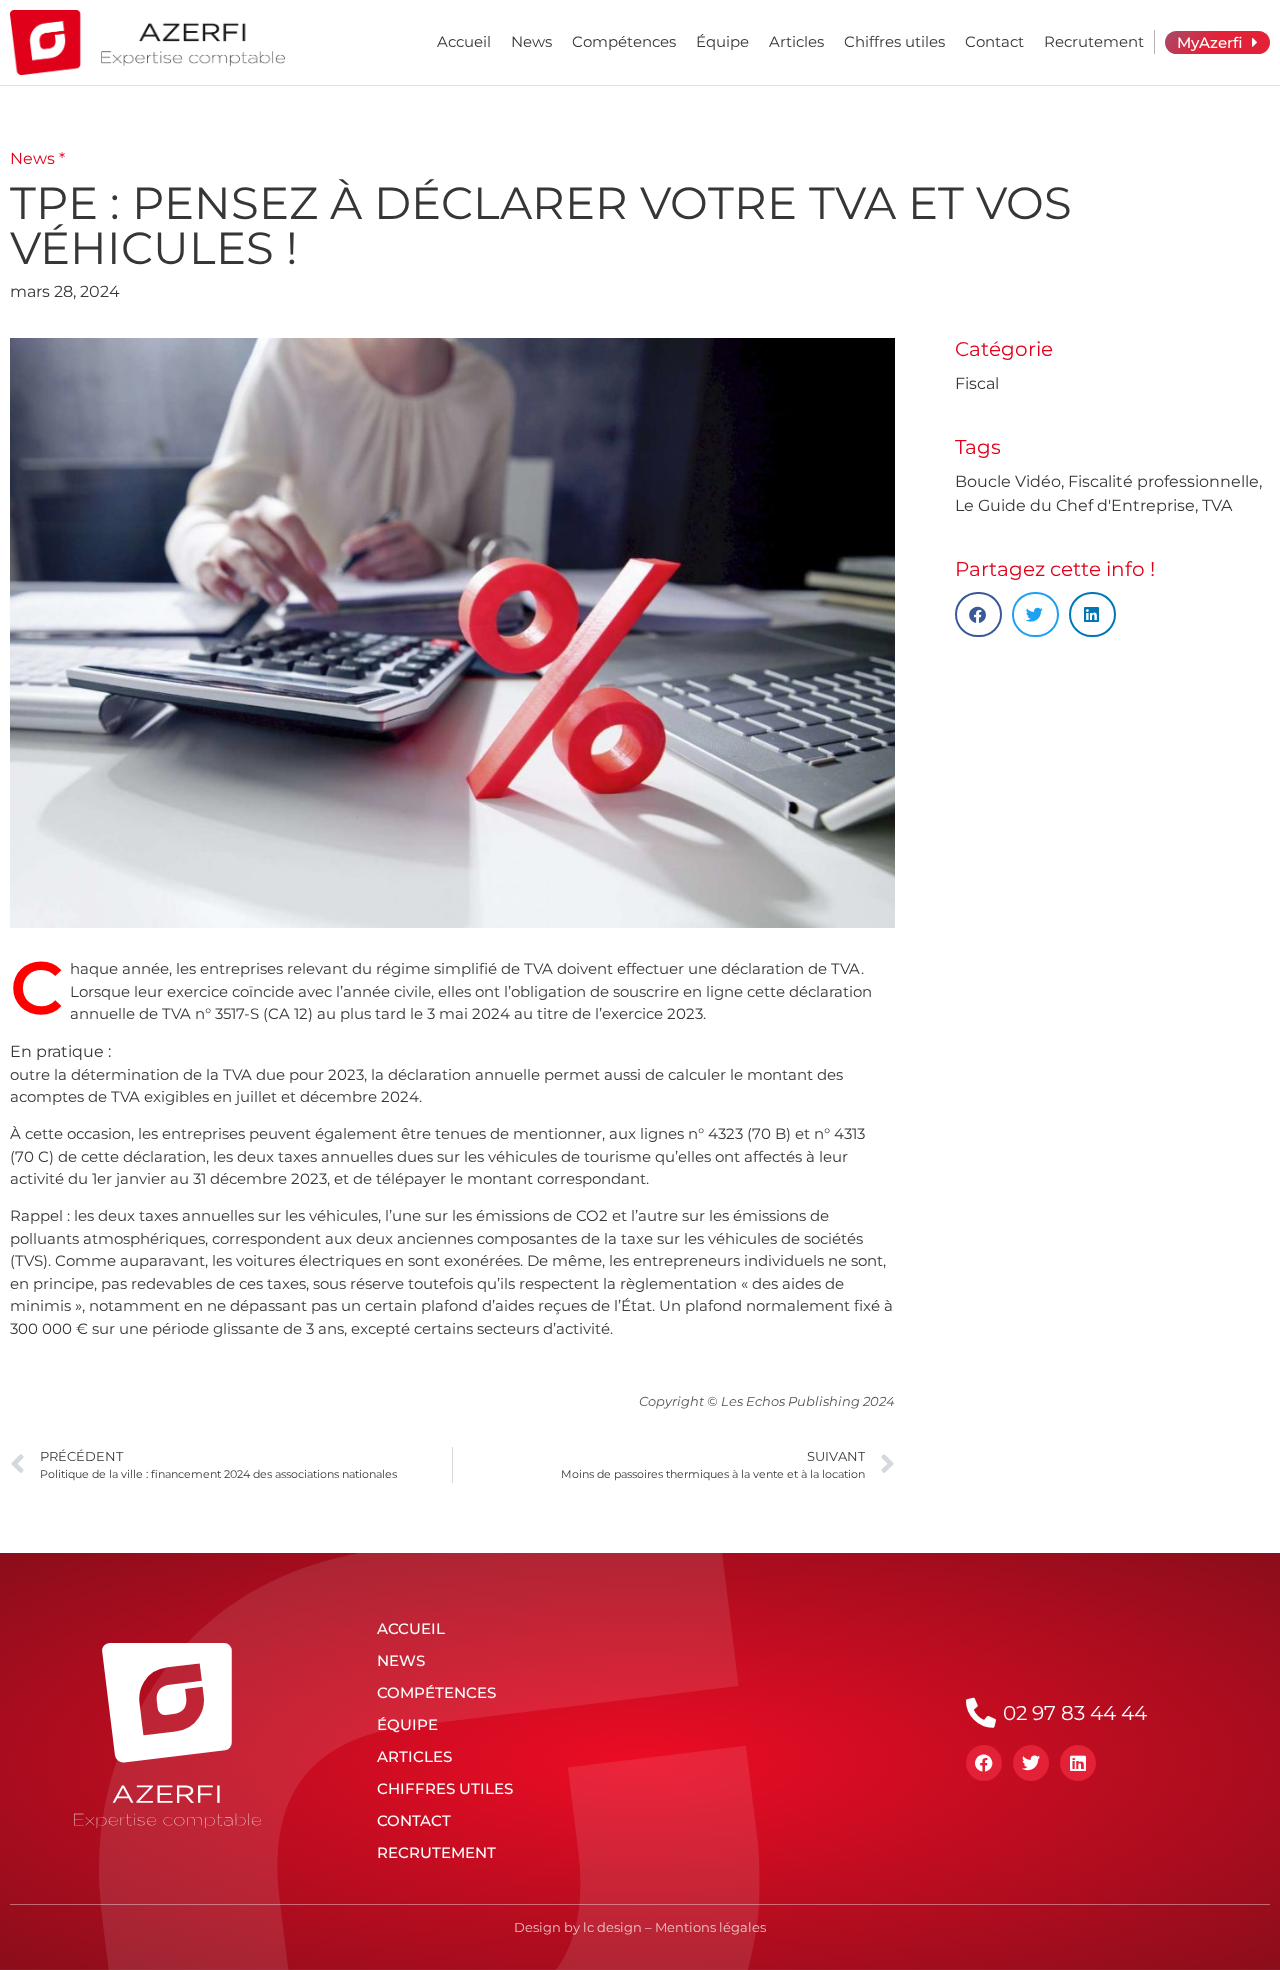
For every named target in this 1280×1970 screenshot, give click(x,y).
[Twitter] (1031, 1763)
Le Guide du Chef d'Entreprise (1075, 505)
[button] (978, 614)
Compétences (624, 41)
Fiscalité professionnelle (1163, 481)
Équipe (722, 41)
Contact (994, 41)
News (531, 41)
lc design (612, 1927)
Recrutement (1094, 41)
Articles (796, 41)
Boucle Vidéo (1008, 481)
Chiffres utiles (894, 41)
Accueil (464, 41)
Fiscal (977, 383)
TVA (1217, 505)
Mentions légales (710, 1927)
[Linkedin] (1078, 1763)
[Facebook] (984, 1763)
